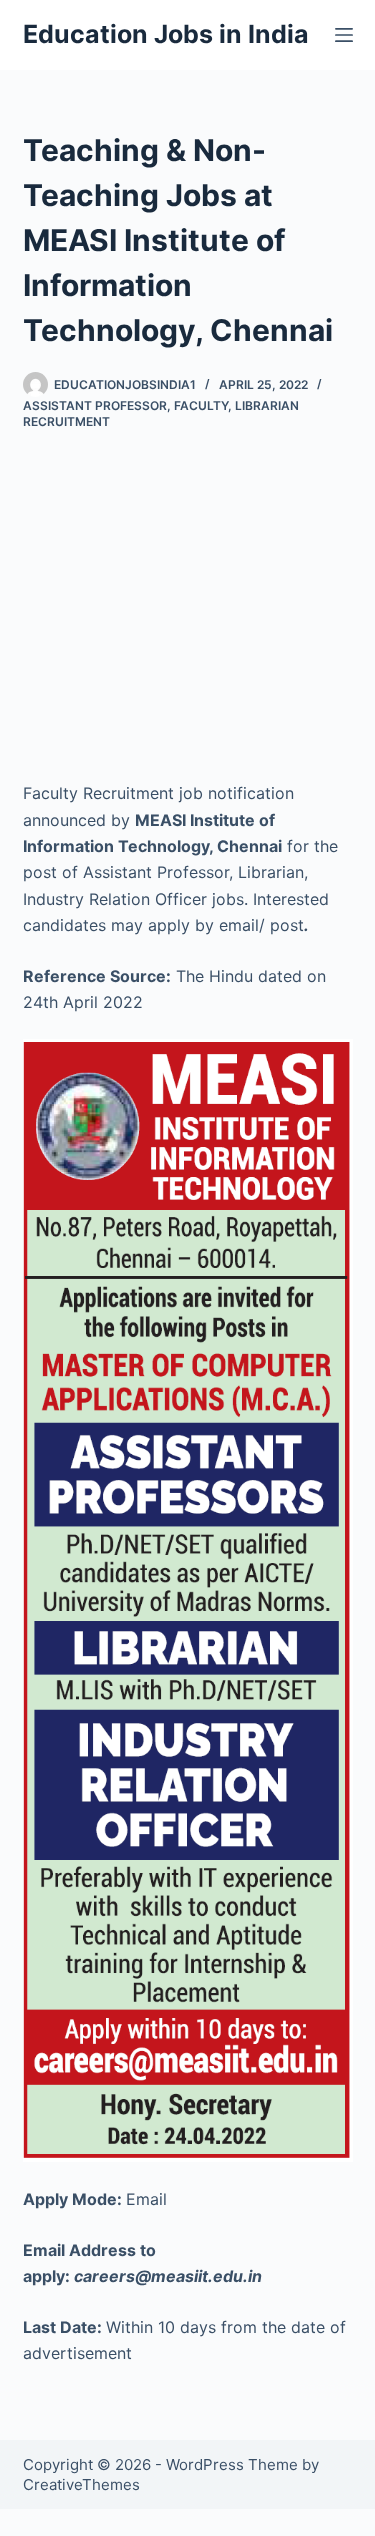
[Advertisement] (187, 589)
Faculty (201, 405)
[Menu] (344, 35)
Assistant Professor (95, 405)
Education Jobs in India (166, 34)
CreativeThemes (81, 2484)
